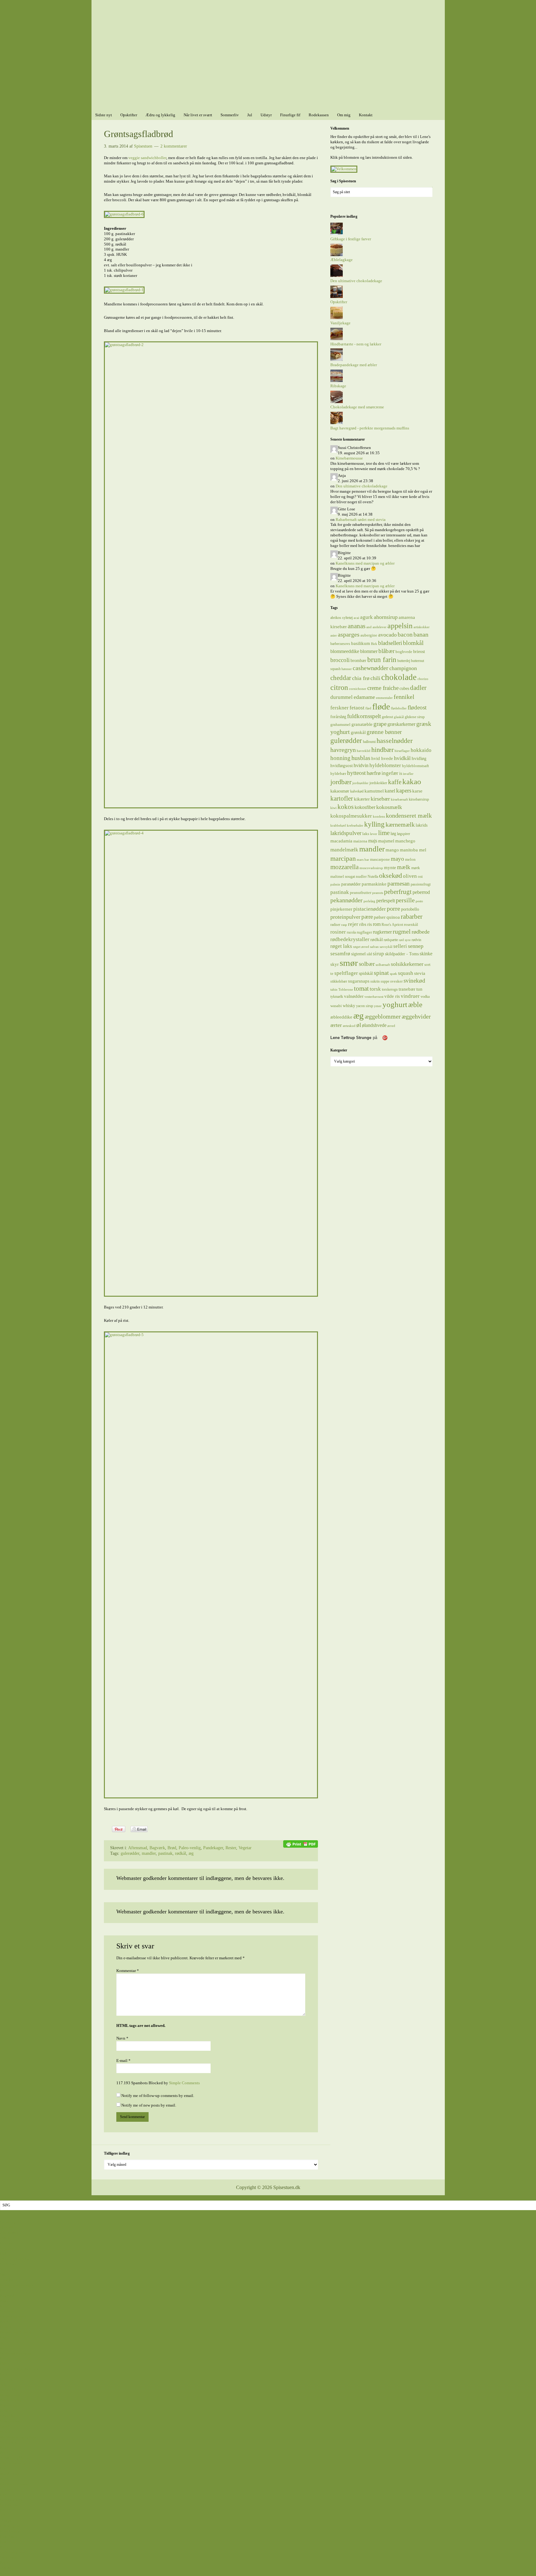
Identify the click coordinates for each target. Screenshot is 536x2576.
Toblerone (346, 990)
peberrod (421, 892)
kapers (404, 791)
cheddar (341, 678)
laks (366, 834)
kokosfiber (365, 807)
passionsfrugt (421, 884)
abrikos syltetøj (342, 618)
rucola (351, 932)
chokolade (399, 677)
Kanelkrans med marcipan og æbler (365, 563)
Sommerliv (9, 2489)
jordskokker (378, 783)
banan (421, 634)
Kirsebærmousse (349, 458)
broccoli (340, 660)
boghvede (404, 652)
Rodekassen (10, 2531)
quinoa (393, 917)
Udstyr (6, 2521)
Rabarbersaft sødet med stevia (361, 520)
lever (374, 834)
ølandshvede (374, 1025)
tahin (334, 990)
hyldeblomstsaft (415, 766)
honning (340, 758)
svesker (396, 981)
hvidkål (402, 758)
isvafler (408, 774)
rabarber (412, 917)
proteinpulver (345, 917)
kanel (390, 791)
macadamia (341, 841)
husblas (361, 758)
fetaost (357, 708)
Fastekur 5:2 (10, 2536)
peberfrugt (398, 892)
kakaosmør (340, 791)
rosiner (338, 932)
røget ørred (361, 947)
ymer (378, 1006)
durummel (342, 697)
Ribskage (338, 386)
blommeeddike (345, 651)
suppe (385, 981)
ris (370, 924)
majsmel (386, 841)
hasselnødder (395, 741)
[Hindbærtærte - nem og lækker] (337, 339)
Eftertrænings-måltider (19, 2369)
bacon (405, 634)
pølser (380, 917)
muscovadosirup (371, 868)
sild (369, 954)
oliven (410, 876)
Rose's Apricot (392, 925)
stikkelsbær (339, 981)
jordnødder (360, 783)
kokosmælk (389, 807)
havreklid (364, 751)
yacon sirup (365, 1006)
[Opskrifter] (337, 297)
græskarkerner (401, 724)
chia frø (361, 678)
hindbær (382, 750)
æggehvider (416, 1016)
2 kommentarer (174, 146)
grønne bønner (384, 732)
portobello (410, 909)
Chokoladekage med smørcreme (357, 407)
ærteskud (349, 1026)
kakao (412, 782)
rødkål (181, 1853)
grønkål (358, 732)
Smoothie (8, 2416)
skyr (335, 964)
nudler (361, 876)
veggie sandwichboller (147, 158)
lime (384, 833)
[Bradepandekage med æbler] (337, 360)
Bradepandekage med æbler (354, 365)
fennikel (404, 697)
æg (191, 1853)
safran (374, 947)
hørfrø (374, 773)
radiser (335, 925)
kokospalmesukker (351, 816)
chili (375, 678)
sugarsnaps (359, 981)
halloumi (369, 742)
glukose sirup (415, 717)
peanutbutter (361, 893)
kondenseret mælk (409, 815)
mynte (390, 867)
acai (356, 618)
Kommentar (128, 1971)
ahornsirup (386, 617)
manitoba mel (413, 850)
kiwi (333, 808)
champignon (403, 668)
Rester (231, 1848)
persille (405, 900)
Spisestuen (268, 55)
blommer (369, 651)
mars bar (363, 860)
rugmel (402, 932)
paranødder (351, 884)
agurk (366, 617)
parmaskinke (374, 884)
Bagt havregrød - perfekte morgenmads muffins (370, 428)
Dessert (6, 2327)
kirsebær (380, 799)
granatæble (362, 724)
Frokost (6, 2379)
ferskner (339, 708)
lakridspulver (346, 833)
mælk (404, 867)
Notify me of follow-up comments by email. (158, 2096)
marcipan (343, 859)
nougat (350, 877)
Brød (172, 1848)
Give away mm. (13, 2552)
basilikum (361, 643)
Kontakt (7, 2573)
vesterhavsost (374, 997)
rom (377, 924)
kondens (379, 817)
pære (367, 917)
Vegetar (245, 1848)
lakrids (422, 825)
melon (410, 859)
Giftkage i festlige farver (351, 239)
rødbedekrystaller (350, 939)
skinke (426, 954)
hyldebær (338, 773)
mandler (149, 1853)
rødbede (421, 932)
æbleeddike (341, 1017)
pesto (419, 901)
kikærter (362, 799)
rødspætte (391, 940)
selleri (400, 946)
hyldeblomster (385, 765)
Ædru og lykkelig (15, 2458)
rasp (344, 925)
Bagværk (157, 1848)
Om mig (7, 2568)
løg (393, 833)
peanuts (378, 893)
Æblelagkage (342, 260)
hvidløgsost (342, 766)
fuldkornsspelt (364, 716)
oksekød (391, 875)
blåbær (386, 651)
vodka (425, 997)
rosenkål (411, 924)
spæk (393, 974)
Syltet (5, 2432)
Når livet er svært (14, 2484)
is (401, 773)
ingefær (390, 773)
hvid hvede (382, 758)
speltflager (346, 973)
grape (380, 724)
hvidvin (361, 765)
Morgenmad (10, 2395)
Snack (5, 2426)
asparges (349, 634)
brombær (358, 660)
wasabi (336, 1006)
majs (373, 841)
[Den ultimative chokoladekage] (337, 275)
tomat (361, 988)
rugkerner (382, 932)
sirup (378, 953)
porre (393, 908)
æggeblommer (383, 1016)
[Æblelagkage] (337, 255)
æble (415, 1005)
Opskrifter (339, 302)
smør (349, 963)
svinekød (414, 981)
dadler (418, 688)
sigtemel (358, 954)
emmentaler (384, 698)
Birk (374, 644)
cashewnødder (371, 668)
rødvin (416, 940)
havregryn (343, 750)
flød (368, 708)
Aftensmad (138, 1848)
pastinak (165, 1853)
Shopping (8, 2557)
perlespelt (386, 901)
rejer (353, 924)
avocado (387, 635)
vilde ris (392, 996)
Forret (5, 2374)
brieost (419, 651)
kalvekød (357, 791)
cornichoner (358, 689)
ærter (336, 1025)
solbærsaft (383, 965)
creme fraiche (383, 688)
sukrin (375, 981)
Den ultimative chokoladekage (356, 281)
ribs (363, 924)
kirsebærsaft (399, 799)
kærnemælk (400, 825)
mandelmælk (344, 850)
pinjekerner (341, 909)
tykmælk (337, 997)
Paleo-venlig (190, 1848)
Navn (122, 2038)
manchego (405, 841)
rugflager (364, 932)
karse (417, 791)
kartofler (342, 798)
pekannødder (346, 900)
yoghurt (395, 1004)
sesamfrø (340, 954)
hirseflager (402, 751)
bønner (347, 669)
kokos (346, 807)
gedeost (387, 717)
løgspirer (404, 834)
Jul (2, 2515)
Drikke (6, 2363)
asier (334, 635)
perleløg (369, 901)
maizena (360, 841)
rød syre (405, 940)
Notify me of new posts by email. (149, 2105)
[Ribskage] (337, 381)
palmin (335, 884)
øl (359, 1025)
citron (339, 687)
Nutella (373, 877)
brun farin (382, 660)
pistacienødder (370, 909)
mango (392, 850)
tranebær (407, 989)
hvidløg (419, 758)
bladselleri (390, 643)
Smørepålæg (10, 2421)
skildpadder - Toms (402, 954)
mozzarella (344, 867)
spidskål (366, 973)
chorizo (423, 679)
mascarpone (380, 859)
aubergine (369, 635)
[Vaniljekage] (337, 318)
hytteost (356, 773)
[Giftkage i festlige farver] (337, 234)
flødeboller (399, 708)
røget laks (341, 946)
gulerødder (130, 1853)
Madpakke (9, 2390)
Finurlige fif (10, 2526)
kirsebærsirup (419, 799)
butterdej (404, 661)
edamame (364, 697)
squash (406, 973)
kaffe (395, 782)
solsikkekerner (407, 964)
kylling (374, 824)
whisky (349, 1006)
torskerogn (390, 989)
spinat (381, 973)
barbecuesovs (340, 644)
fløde (381, 706)
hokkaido (421, 750)
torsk (375, 989)
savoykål (386, 947)
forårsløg (338, 717)
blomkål (413, 643)
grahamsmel (340, 724)
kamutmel (374, 791)
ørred (391, 1026)
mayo (398, 859)
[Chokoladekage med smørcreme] (337, 402)
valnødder (354, 996)
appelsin (400, 626)
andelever (380, 627)
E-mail (123, 2061)
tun (419, 989)
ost (420, 876)
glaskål (399, 717)
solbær (367, 964)
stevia (420, 973)
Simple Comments (184, 2083)
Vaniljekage (340, 323)
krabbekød (338, 826)
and (369, 627)
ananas (357, 626)
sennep (416, 946)
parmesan (399, 884)
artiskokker (422, 627)
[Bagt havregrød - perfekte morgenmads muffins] (337, 423)
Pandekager (213, 1848)
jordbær (341, 782)
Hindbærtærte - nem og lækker (356, 344)
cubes (404, 688)
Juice (4, 2385)
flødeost (417, 707)
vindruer (410, 996)
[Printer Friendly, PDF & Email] (301, 1843)
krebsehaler (355, 826)
